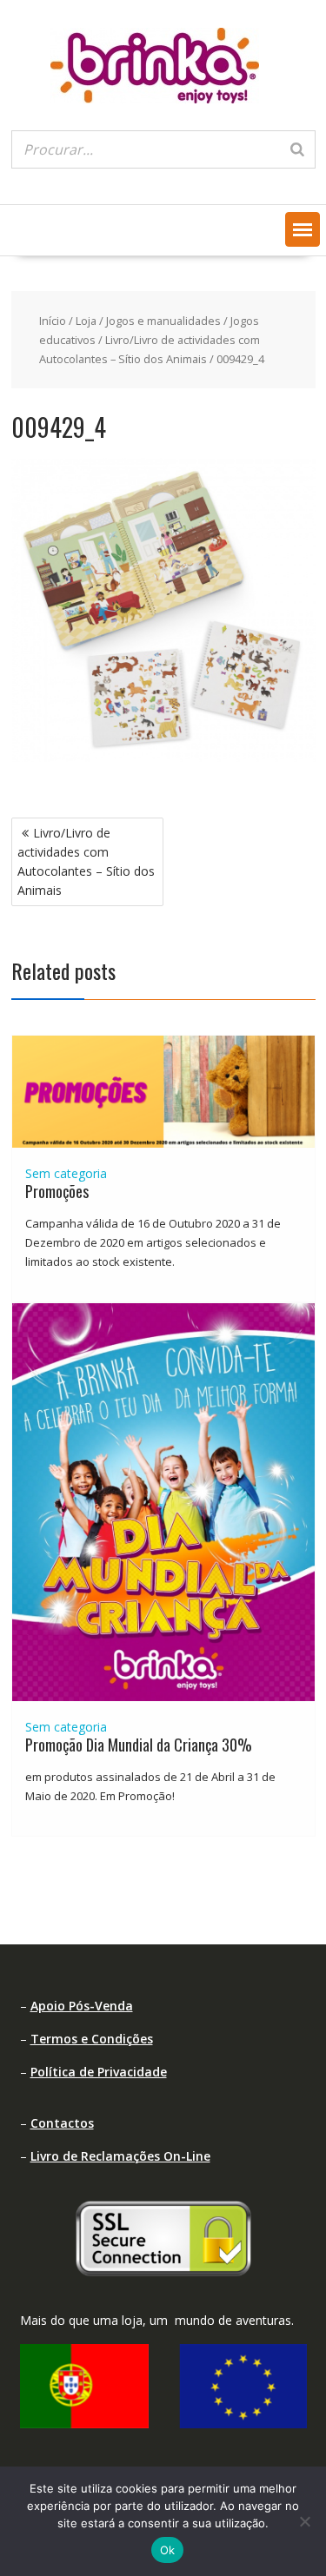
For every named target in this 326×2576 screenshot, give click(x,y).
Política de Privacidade (99, 2072)
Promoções (57, 1191)
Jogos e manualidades (163, 321)
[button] (303, 229)
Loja (86, 321)
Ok (168, 2550)
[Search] (297, 149)
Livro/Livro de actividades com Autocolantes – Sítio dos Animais (86, 861)
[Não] (304, 2521)
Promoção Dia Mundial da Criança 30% (139, 1745)
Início (53, 321)
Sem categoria (66, 1173)
